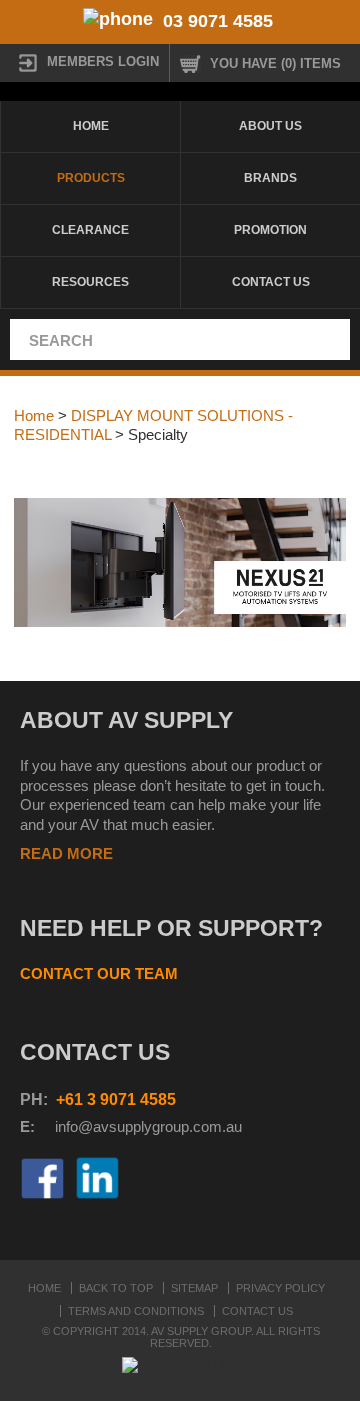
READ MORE (66, 853)
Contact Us (271, 282)
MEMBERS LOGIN (103, 61)
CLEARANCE (90, 230)
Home (91, 126)
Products (91, 178)
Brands (270, 178)
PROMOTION (270, 230)
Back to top (116, 1288)
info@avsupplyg (107, 1126)
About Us (270, 126)
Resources (90, 282)
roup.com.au (201, 1126)
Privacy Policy (280, 1288)
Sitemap (194, 1288)
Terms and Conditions (136, 1311)
